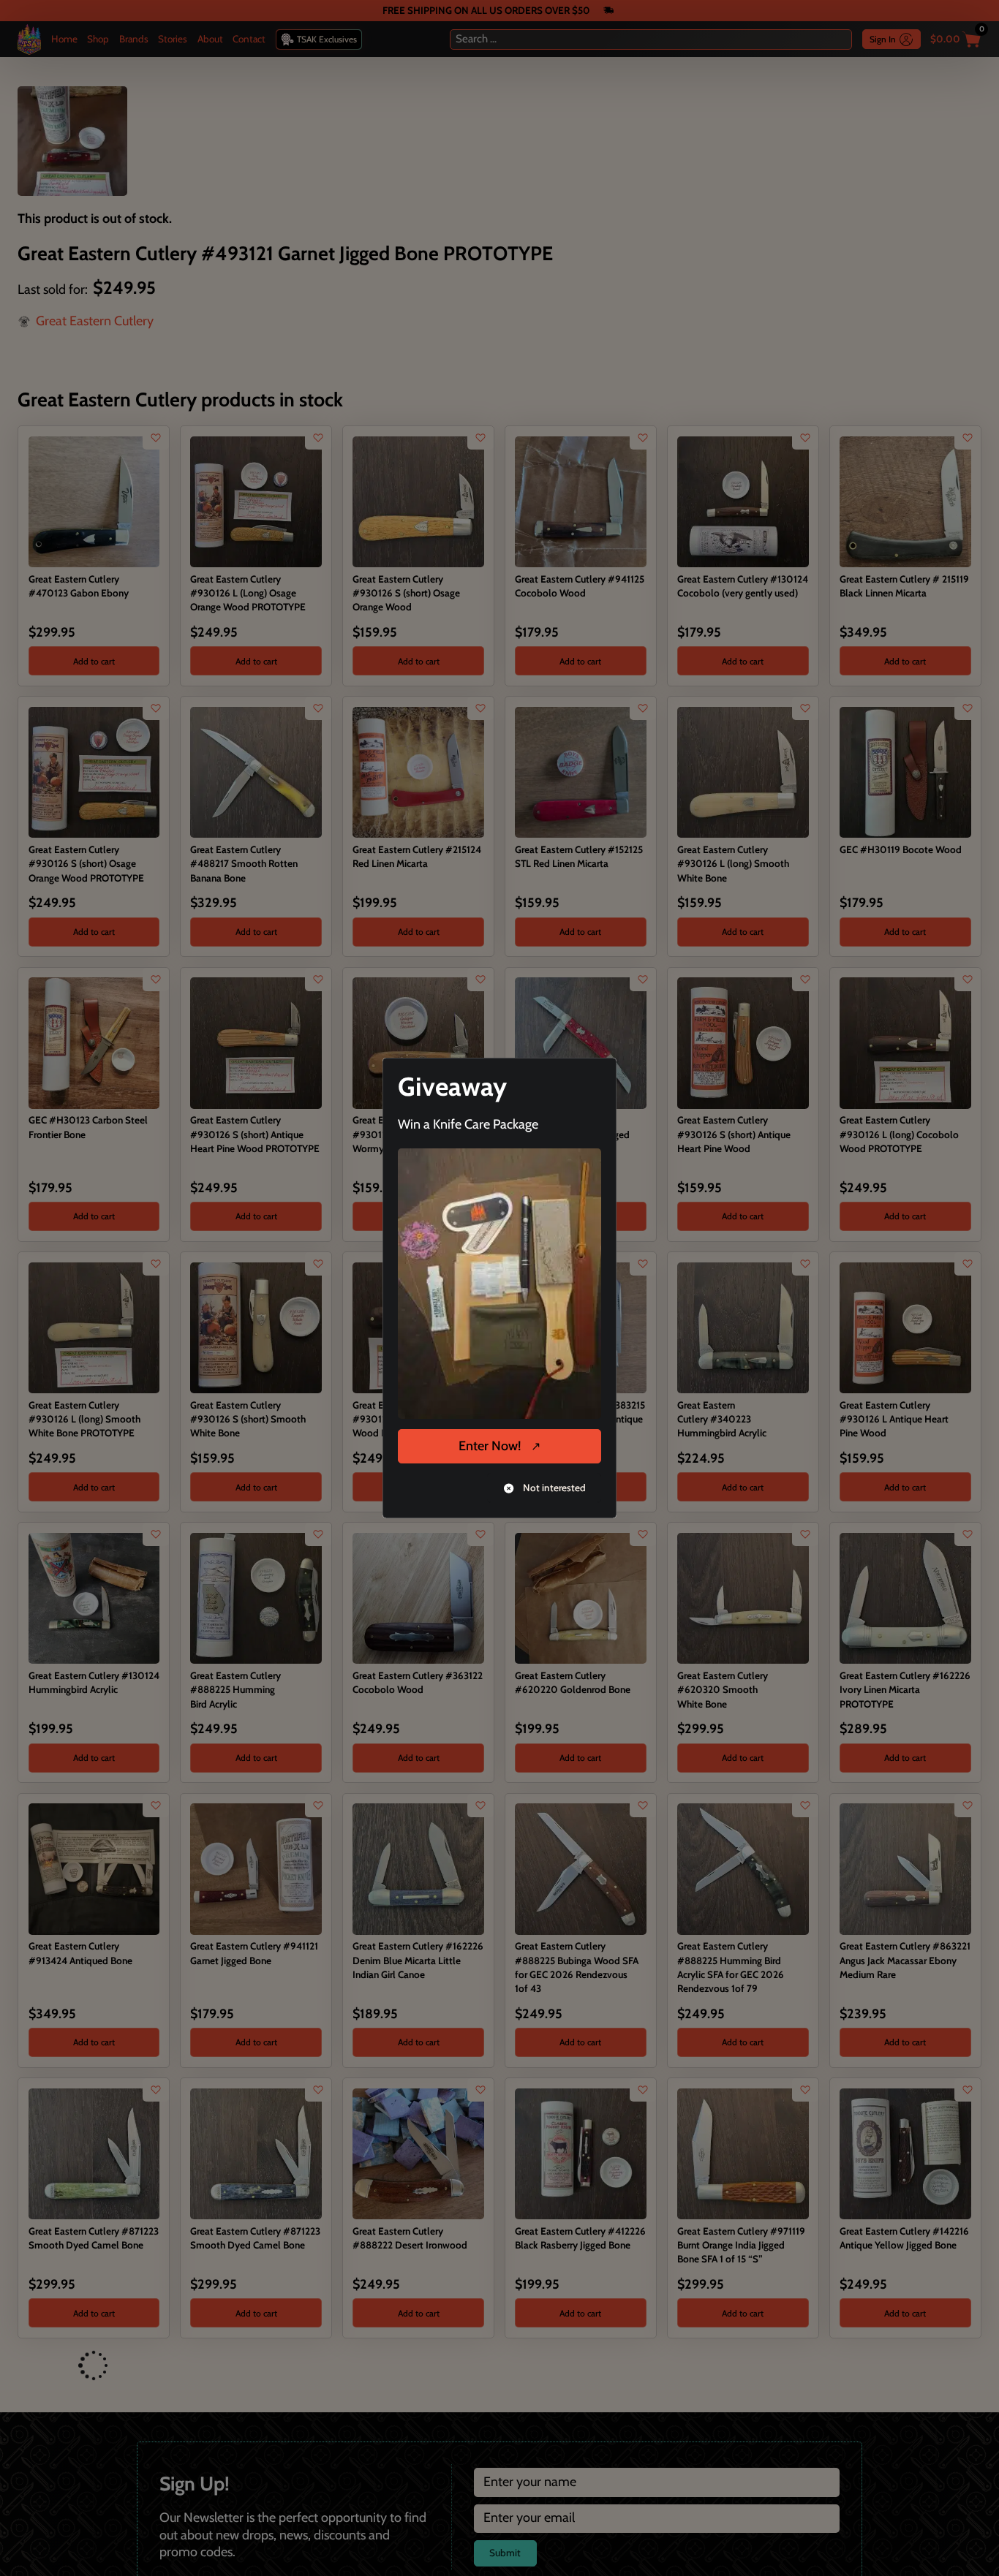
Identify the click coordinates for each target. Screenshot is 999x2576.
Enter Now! (490, 1446)
